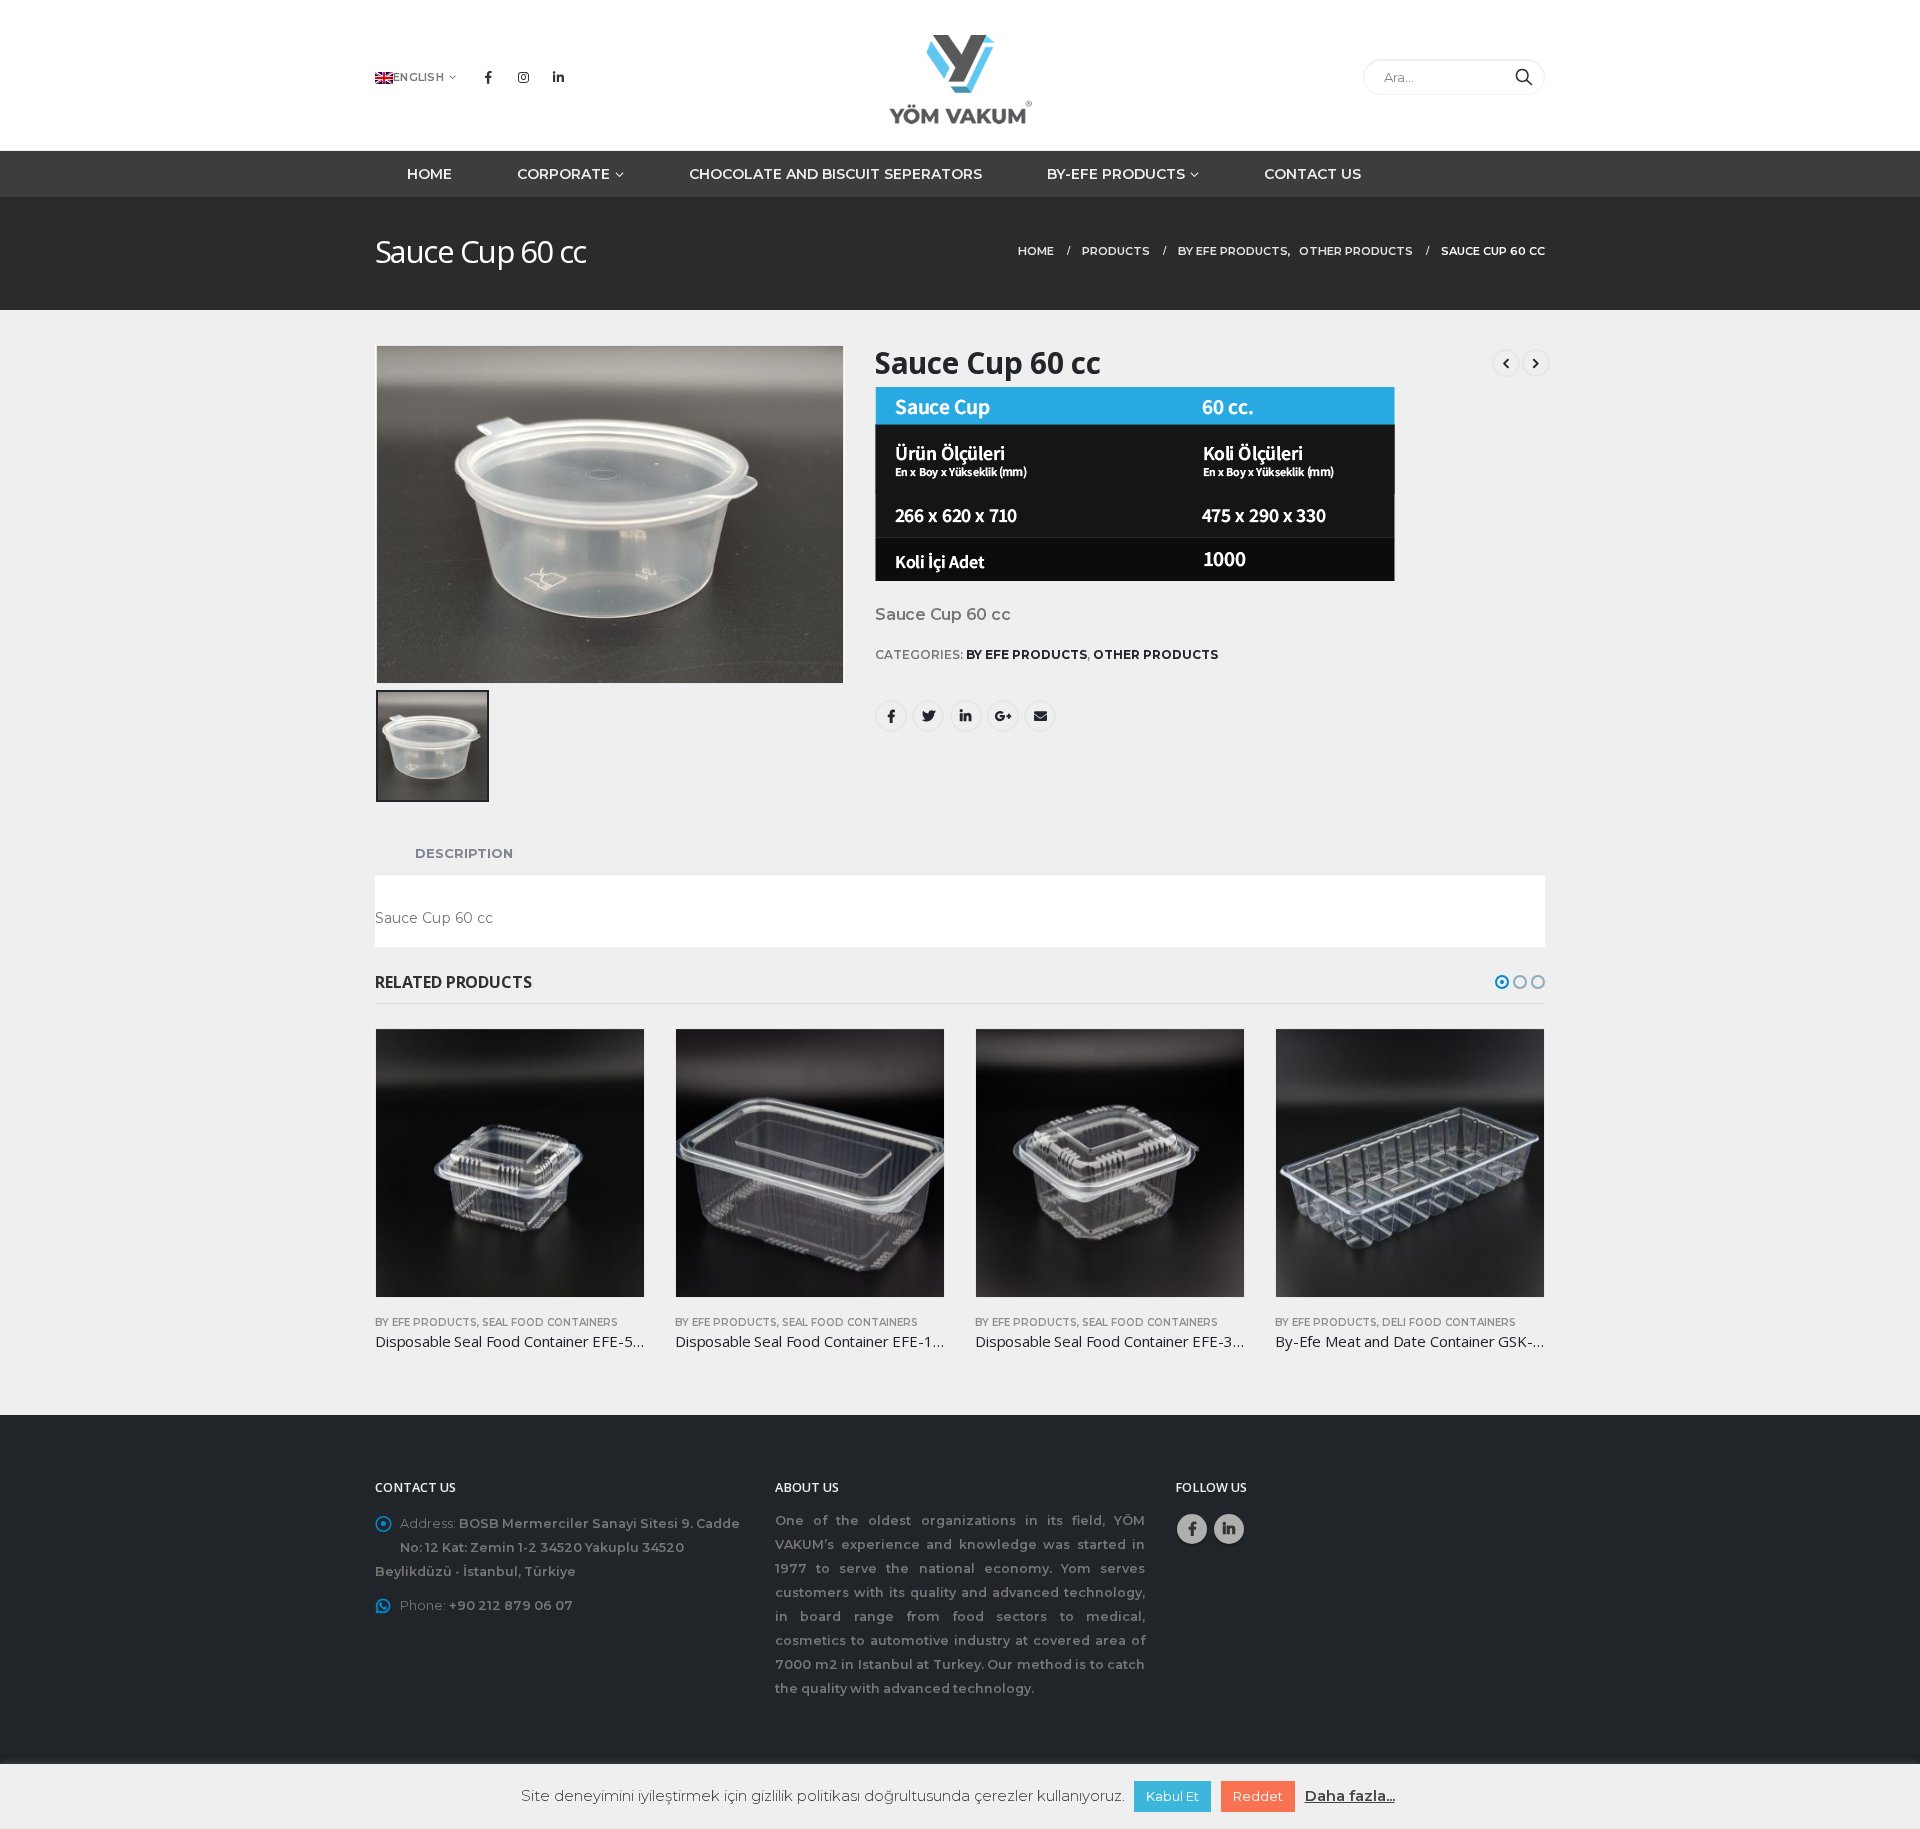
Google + (1003, 716)
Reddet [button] (1258, 1796)
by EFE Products (1026, 654)
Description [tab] (464, 853)
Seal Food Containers (550, 1322)
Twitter (928, 716)
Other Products (1155, 654)
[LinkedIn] (558, 77)
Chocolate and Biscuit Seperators (835, 174)
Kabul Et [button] (1172, 1796)
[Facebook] (488, 77)
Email (1040, 716)
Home (429, 174)
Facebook (891, 716)
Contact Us (1312, 174)
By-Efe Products (1116, 174)
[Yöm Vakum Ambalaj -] (960, 76)
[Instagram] (523, 77)
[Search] (1524, 77)
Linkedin (1229, 1529)
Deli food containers (1449, 1322)
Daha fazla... (1350, 1795)
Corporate (563, 174)
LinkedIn (966, 716)
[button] (1502, 982)
